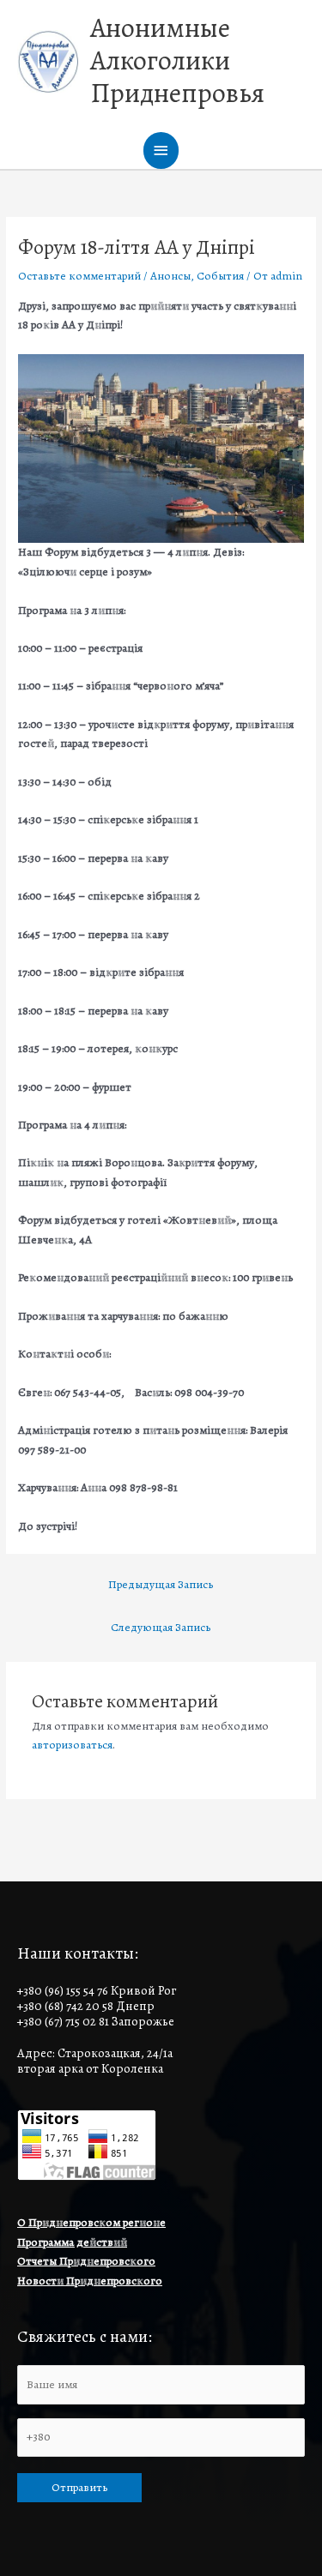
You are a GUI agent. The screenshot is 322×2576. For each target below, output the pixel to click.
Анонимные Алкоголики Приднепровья (177, 61)
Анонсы (170, 276)
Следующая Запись (161, 1627)
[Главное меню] (161, 150)
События (220, 276)
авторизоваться (72, 1745)
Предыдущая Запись (161, 1584)
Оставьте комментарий (79, 276)
